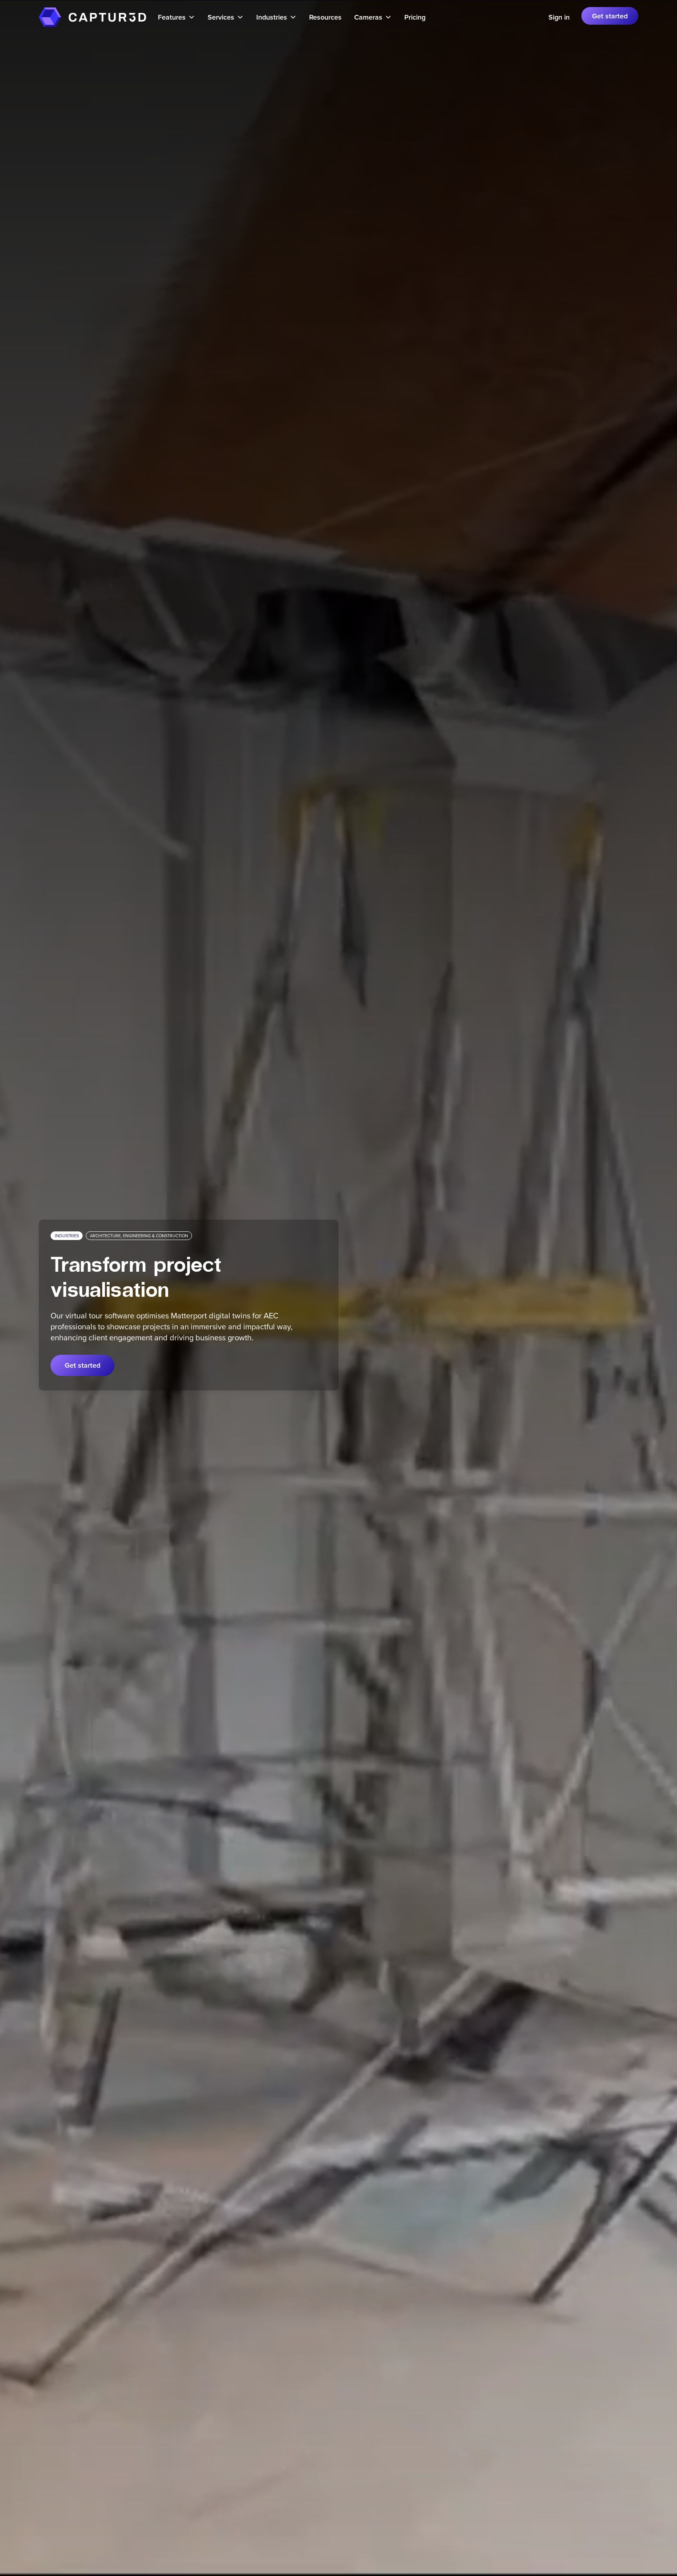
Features (172, 17)
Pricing (415, 17)
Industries (272, 17)
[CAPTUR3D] (50, 17)
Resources (325, 17)
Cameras (368, 17)
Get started (610, 16)
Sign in (559, 17)
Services (221, 17)
